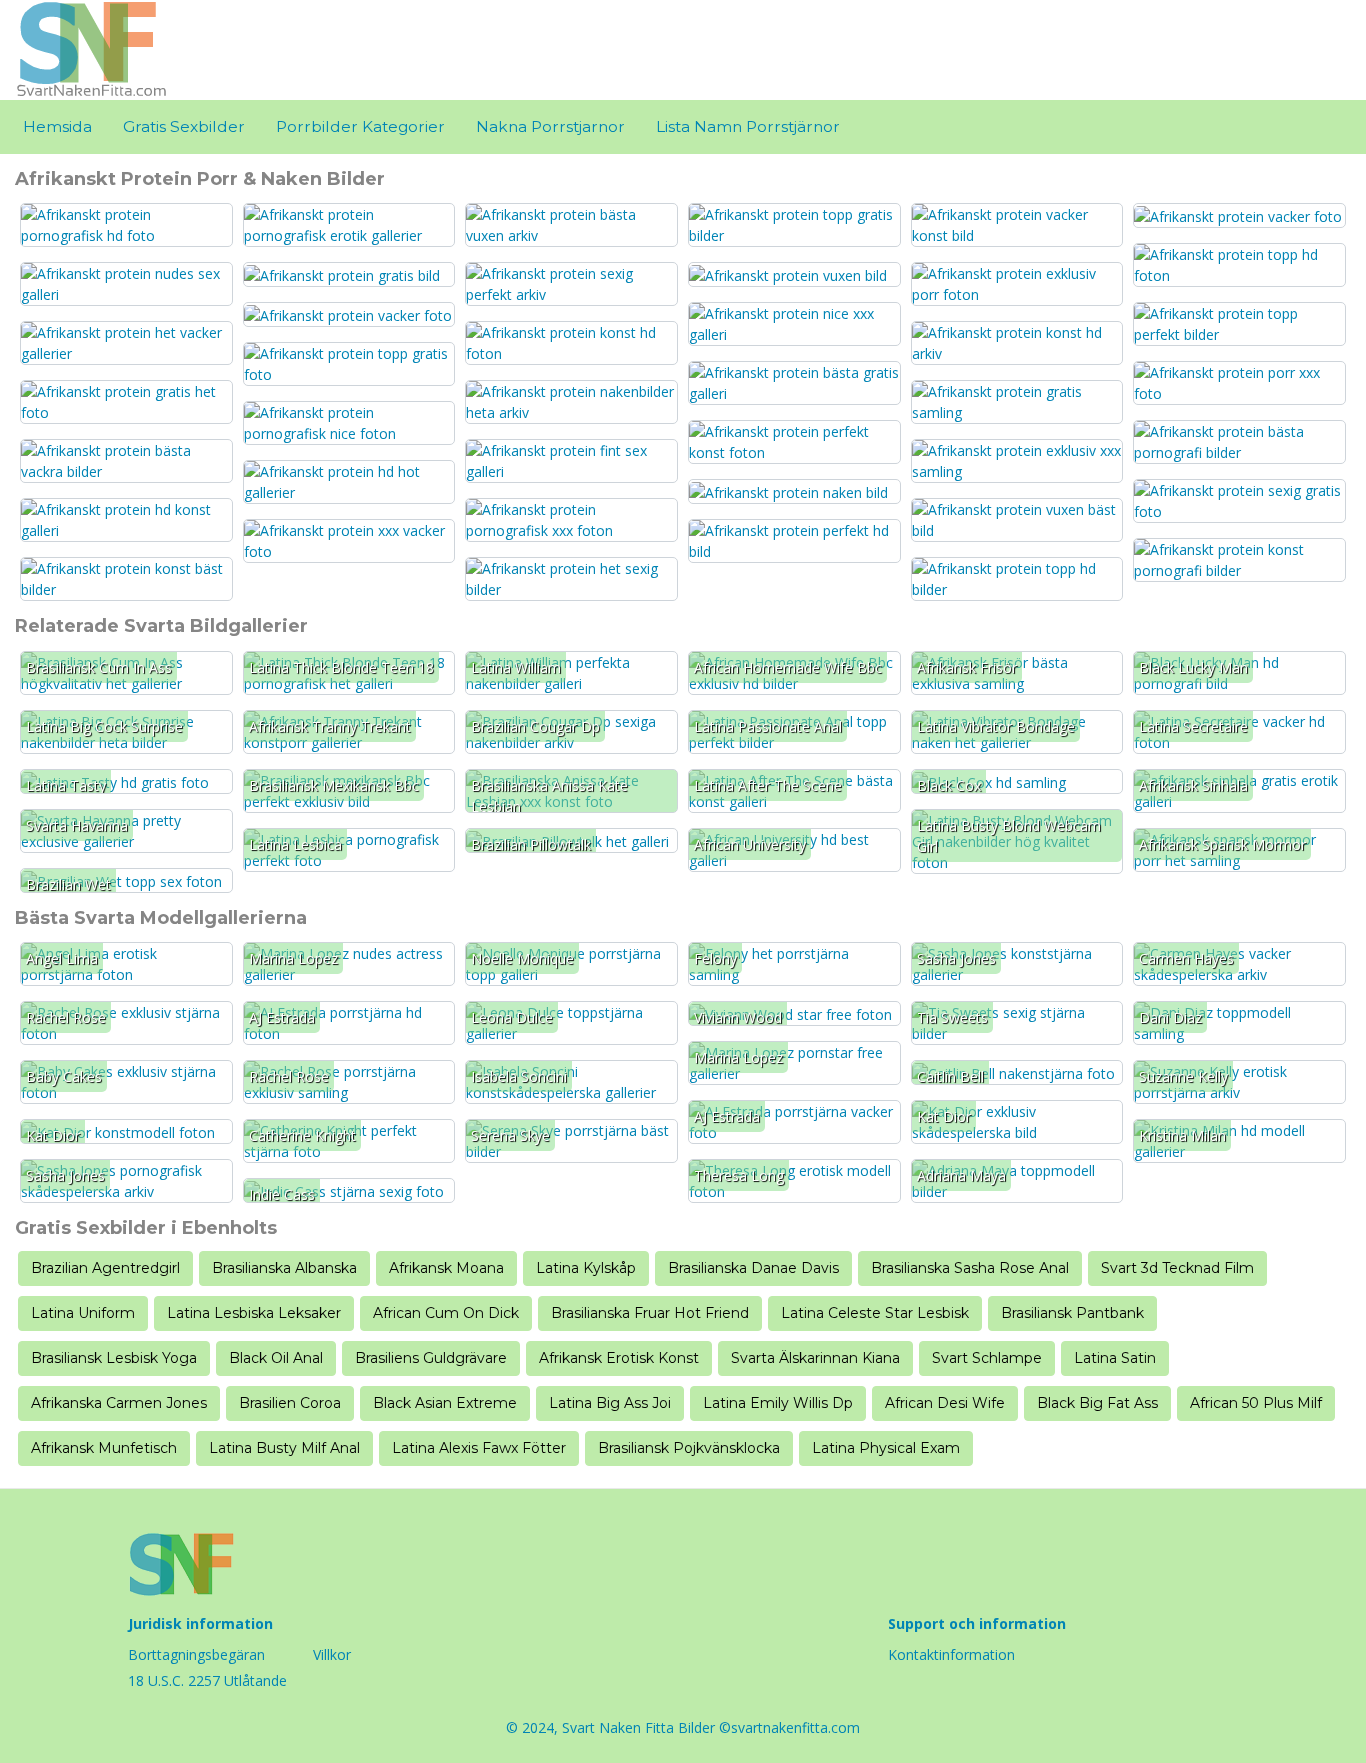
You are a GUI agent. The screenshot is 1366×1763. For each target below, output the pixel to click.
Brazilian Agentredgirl (105, 1268)
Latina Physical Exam (886, 1448)
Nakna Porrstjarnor (550, 126)
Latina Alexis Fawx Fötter (479, 1448)
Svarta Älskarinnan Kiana (815, 1358)
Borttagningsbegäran (196, 1654)
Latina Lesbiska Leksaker (254, 1313)
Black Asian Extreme (445, 1403)
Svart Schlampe (987, 1358)
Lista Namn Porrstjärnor (748, 126)
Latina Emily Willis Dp (778, 1403)
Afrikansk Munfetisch (104, 1448)
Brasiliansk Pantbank (1072, 1313)
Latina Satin (1115, 1358)
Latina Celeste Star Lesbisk (875, 1313)
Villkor (332, 1654)
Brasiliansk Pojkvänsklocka (689, 1448)
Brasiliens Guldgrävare (431, 1358)
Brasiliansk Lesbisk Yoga (114, 1358)
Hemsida (57, 126)
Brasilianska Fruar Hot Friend (650, 1313)
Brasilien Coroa (290, 1403)
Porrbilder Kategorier (360, 126)
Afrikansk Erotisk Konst (619, 1358)
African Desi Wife (945, 1403)
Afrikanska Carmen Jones (119, 1403)
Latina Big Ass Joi (610, 1403)
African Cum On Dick (446, 1313)
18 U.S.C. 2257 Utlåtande (207, 1680)
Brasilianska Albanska (284, 1268)
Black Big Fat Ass (1097, 1403)
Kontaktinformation (951, 1654)
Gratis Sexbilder (184, 126)
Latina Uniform (83, 1313)
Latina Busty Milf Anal (284, 1448)
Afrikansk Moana (446, 1268)
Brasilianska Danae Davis (753, 1268)
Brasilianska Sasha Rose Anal (970, 1268)
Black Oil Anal (276, 1358)
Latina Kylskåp (586, 1268)
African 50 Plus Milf (1256, 1403)
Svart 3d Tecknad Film (1177, 1268)
